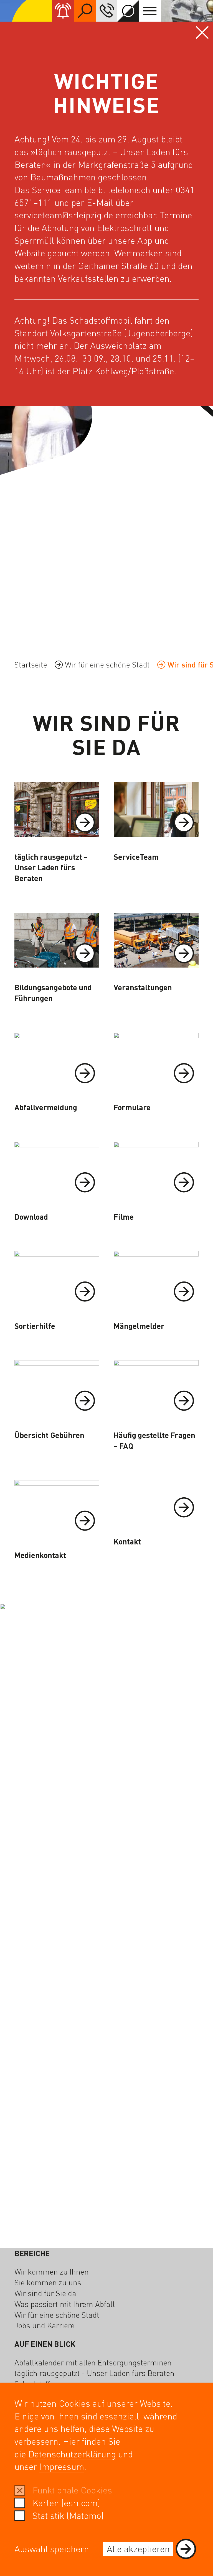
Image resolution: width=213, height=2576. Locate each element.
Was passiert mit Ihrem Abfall (65, 2304)
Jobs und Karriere (45, 2325)
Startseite (31, 664)
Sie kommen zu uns (48, 2282)
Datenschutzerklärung (72, 2454)
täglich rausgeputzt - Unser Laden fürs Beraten (94, 2373)
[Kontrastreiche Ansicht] (128, 11)
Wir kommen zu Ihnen (52, 2271)
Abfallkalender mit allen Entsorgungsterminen (93, 2362)
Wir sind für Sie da (45, 2293)
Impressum (62, 2466)
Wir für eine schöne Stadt (107, 664)
